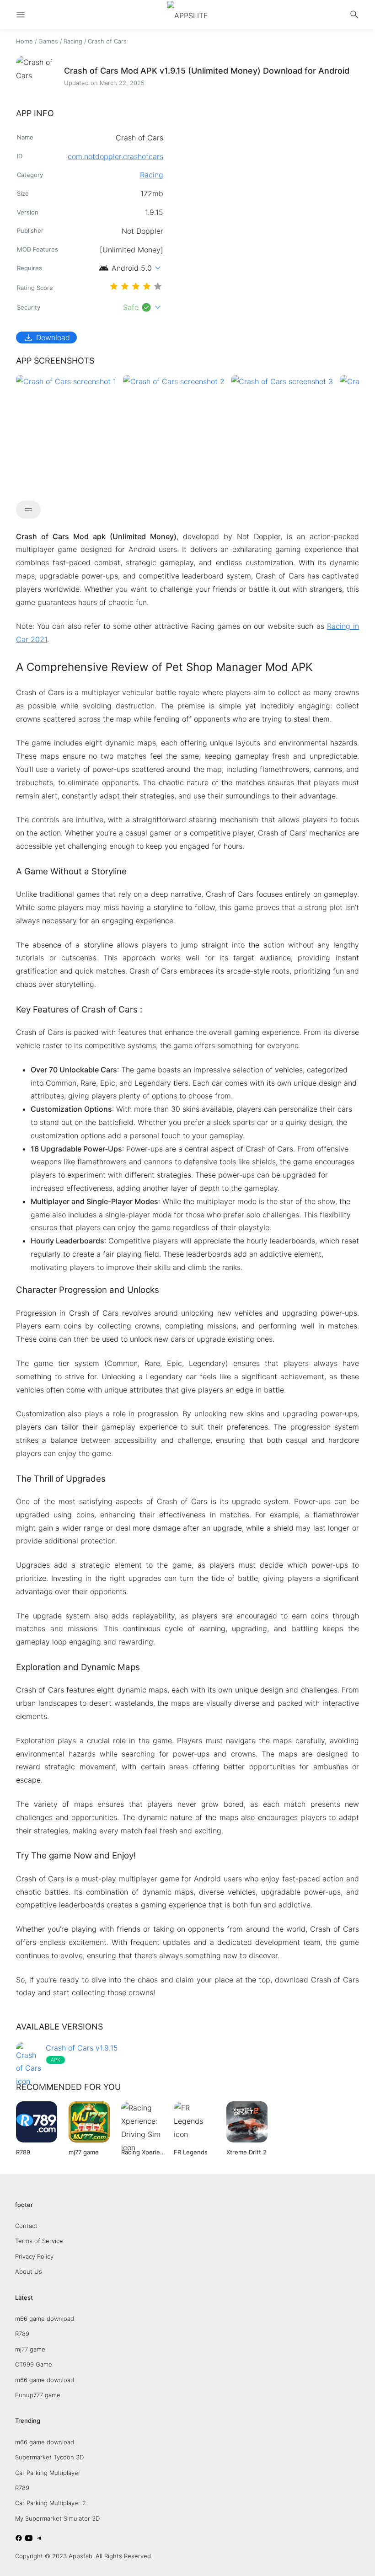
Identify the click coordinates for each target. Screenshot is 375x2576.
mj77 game (30, 2349)
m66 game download (45, 2319)
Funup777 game (38, 2395)
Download (46, 337)
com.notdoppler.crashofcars (115, 156)
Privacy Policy (34, 2256)
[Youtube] (29, 2539)
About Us (29, 2271)
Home (24, 41)
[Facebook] (19, 2539)
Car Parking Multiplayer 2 (51, 2503)
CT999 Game (34, 2364)
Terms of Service (39, 2241)
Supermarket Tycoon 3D (49, 2457)
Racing (73, 41)
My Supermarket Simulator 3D (57, 2518)
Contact (26, 2226)
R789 (22, 2334)
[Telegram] (39, 2539)
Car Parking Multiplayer (48, 2473)
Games (48, 41)
